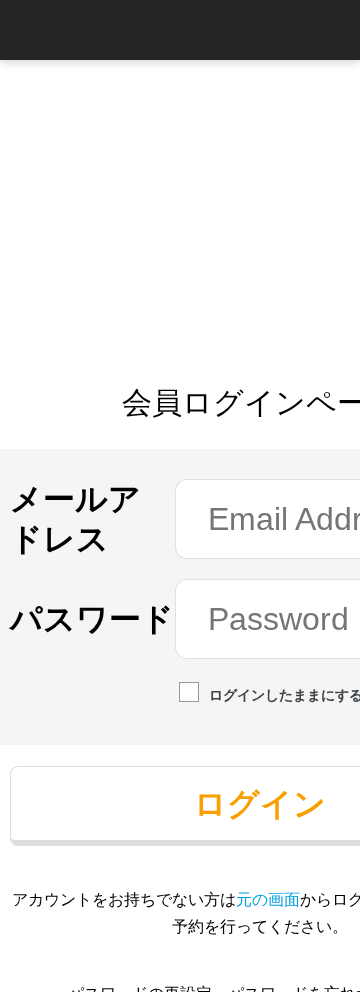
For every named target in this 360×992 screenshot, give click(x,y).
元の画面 (268, 899)
